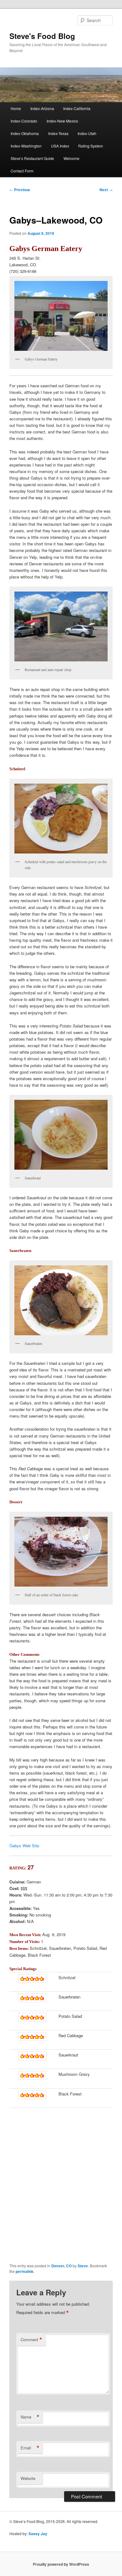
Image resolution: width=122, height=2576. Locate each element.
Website (28, 2478)
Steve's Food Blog (42, 36)
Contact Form (22, 171)
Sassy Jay (38, 2534)
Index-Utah (87, 133)
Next (106, 190)
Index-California (77, 108)
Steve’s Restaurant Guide (32, 158)
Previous (20, 190)
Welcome (71, 158)
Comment (31, 2340)
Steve (83, 2266)
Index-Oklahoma (25, 133)
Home (16, 108)
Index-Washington (26, 146)
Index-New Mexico (62, 121)
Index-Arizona (42, 108)
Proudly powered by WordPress (61, 2564)
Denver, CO (61, 2266)
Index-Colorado (24, 121)
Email (30, 2448)
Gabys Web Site (24, 1846)
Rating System (91, 146)
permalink (25, 2271)
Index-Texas (58, 133)
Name (30, 2417)
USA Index (60, 146)
